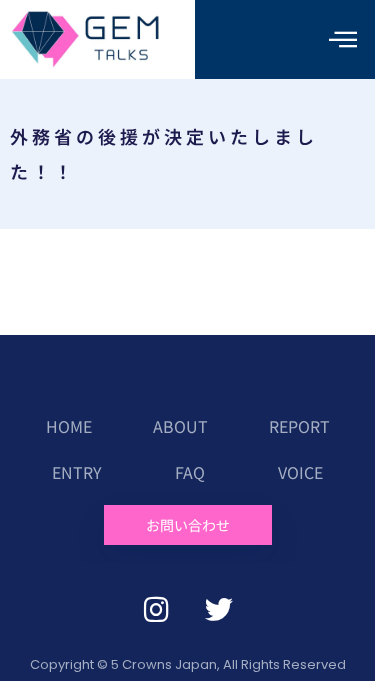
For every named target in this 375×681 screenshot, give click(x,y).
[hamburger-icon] (342, 39)
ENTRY (77, 472)
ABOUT (180, 426)
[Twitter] (219, 610)
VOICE (300, 472)
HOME (69, 426)
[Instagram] (156, 610)
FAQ (190, 472)
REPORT (299, 426)
